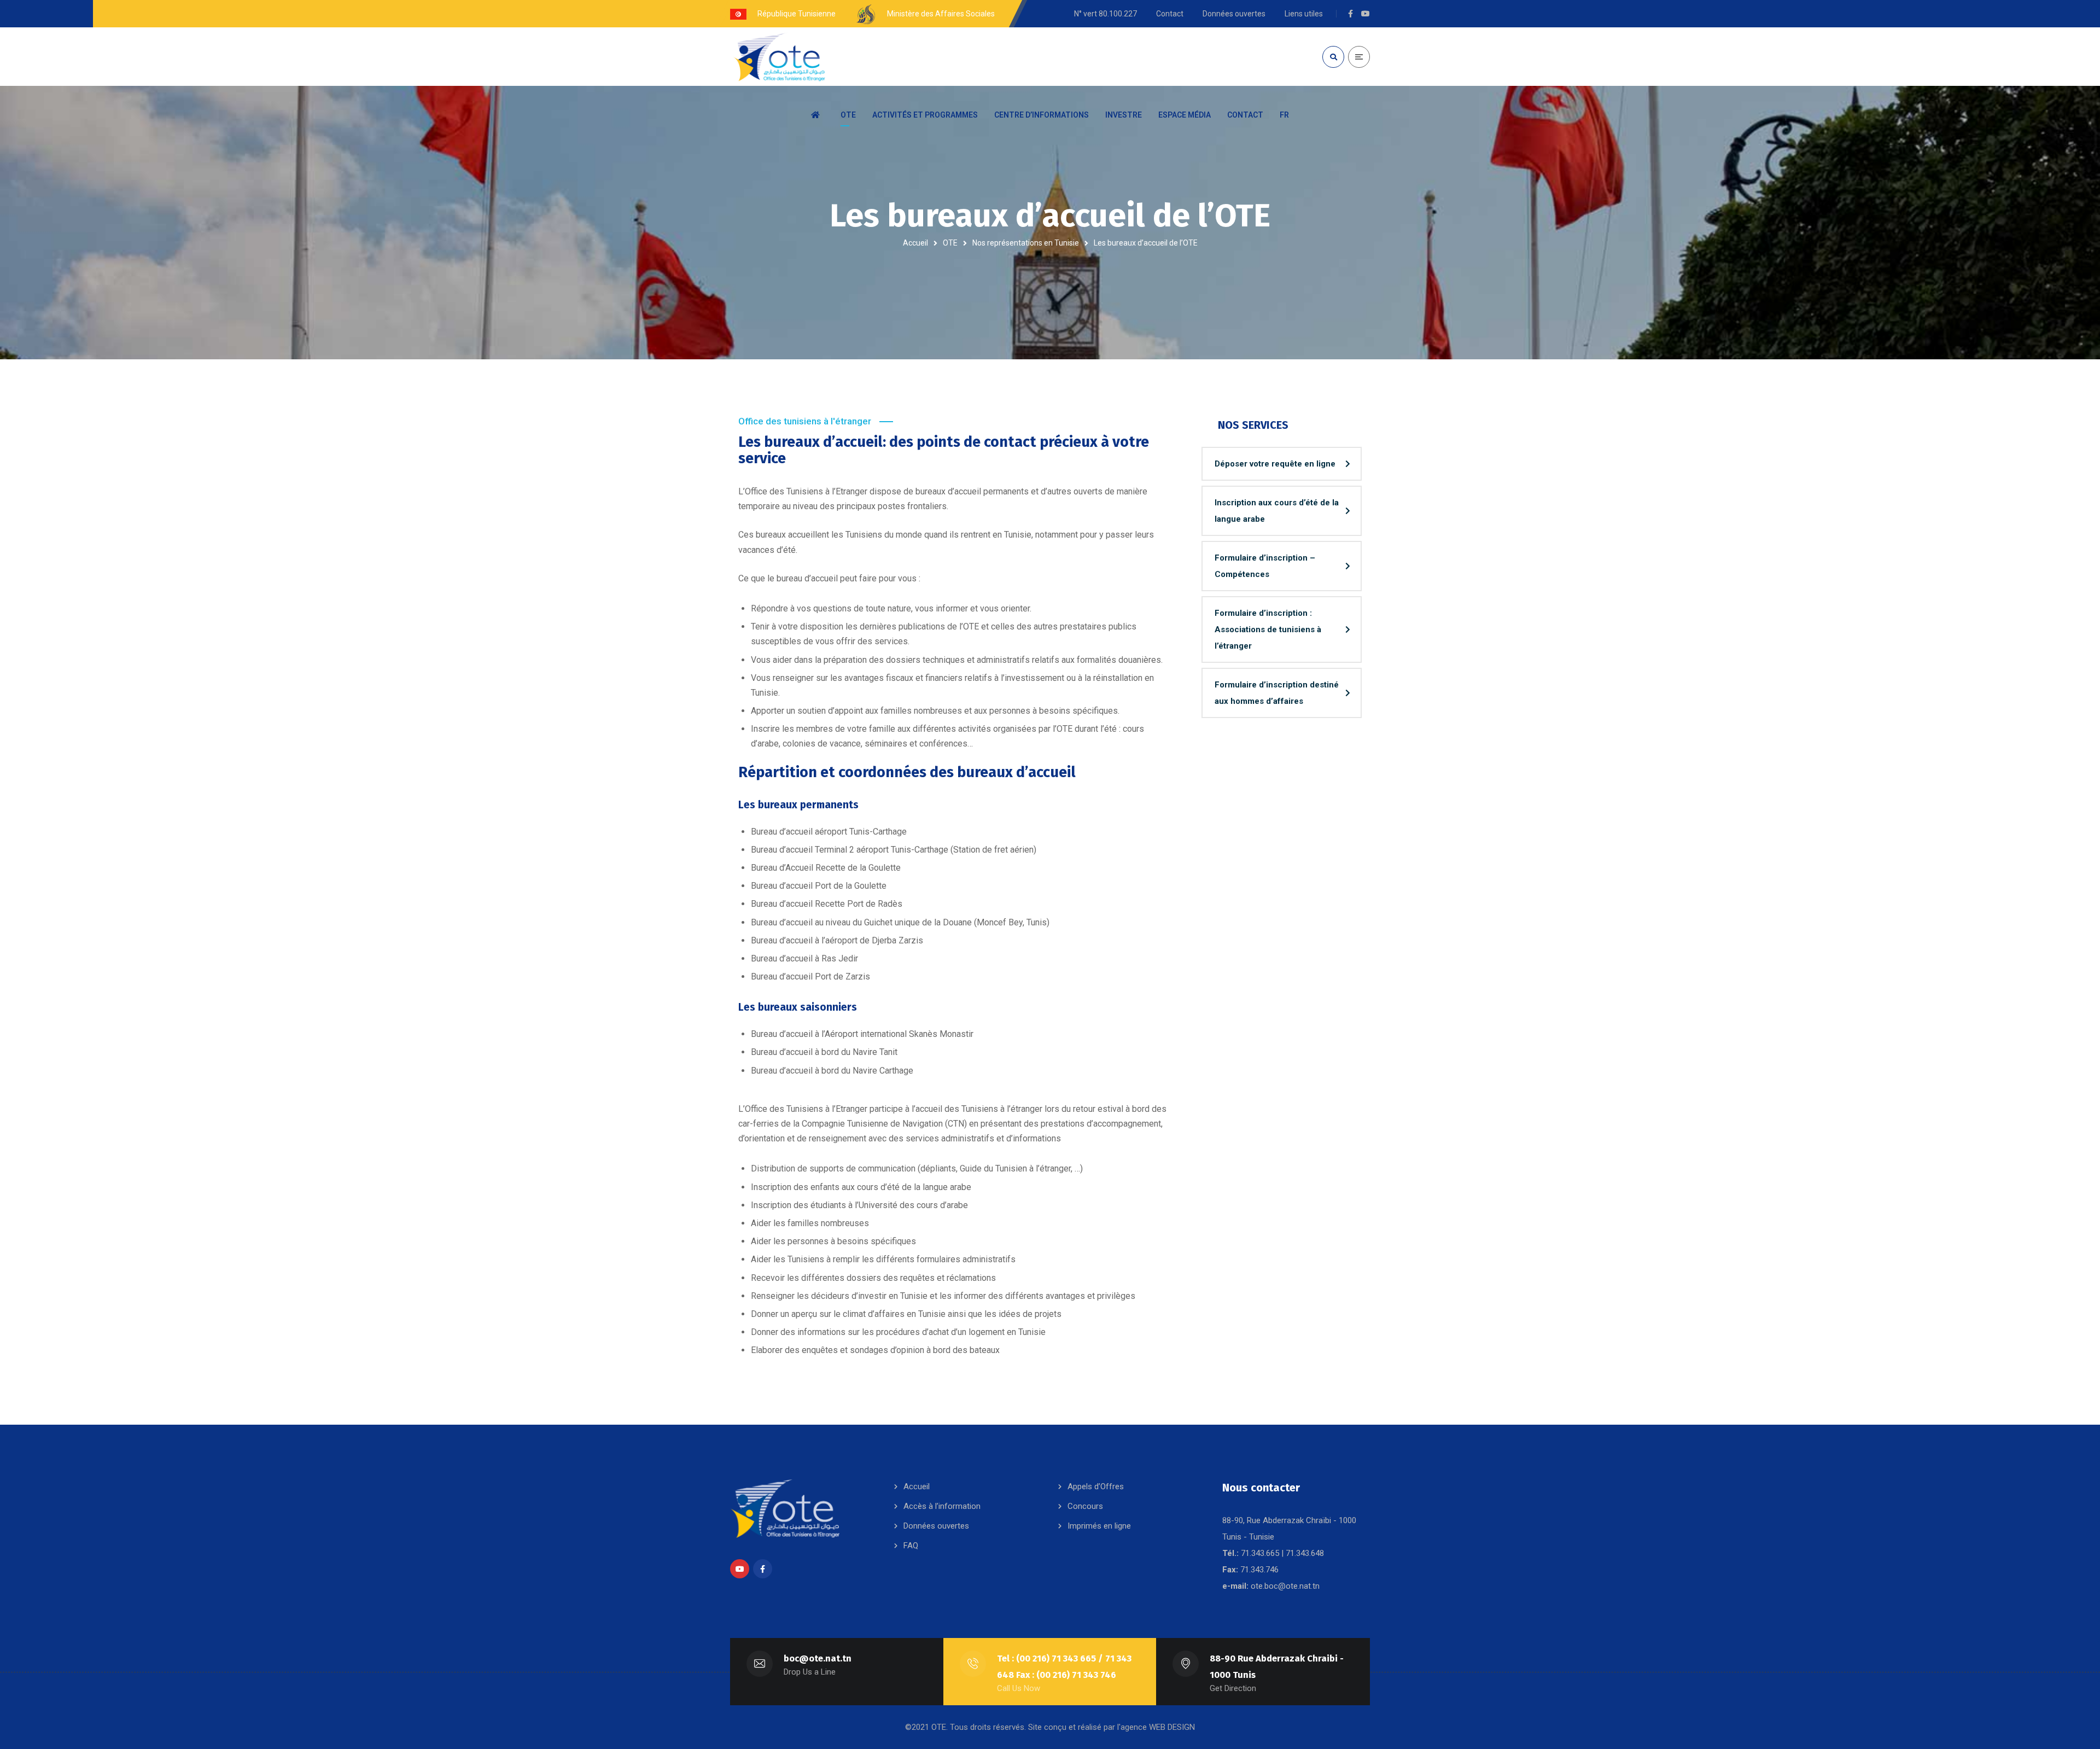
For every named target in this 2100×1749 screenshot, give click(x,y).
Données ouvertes (936, 1526)
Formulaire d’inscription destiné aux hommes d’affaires (1277, 693)
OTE (950, 243)
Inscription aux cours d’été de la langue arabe (1277, 511)
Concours (1085, 1506)
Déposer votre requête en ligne (1275, 464)
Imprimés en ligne (1099, 1526)
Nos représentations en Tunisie (1026, 243)
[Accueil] (818, 115)
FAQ (911, 1546)
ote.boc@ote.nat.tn (1285, 1586)
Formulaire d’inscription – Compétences (1265, 566)
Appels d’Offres (1096, 1486)
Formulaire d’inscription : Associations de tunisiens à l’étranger (1268, 629)
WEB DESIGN (1172, 1727)
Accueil (915, 243)
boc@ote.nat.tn (818, 1658)
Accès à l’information (942, 1506)
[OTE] (779, 57)
